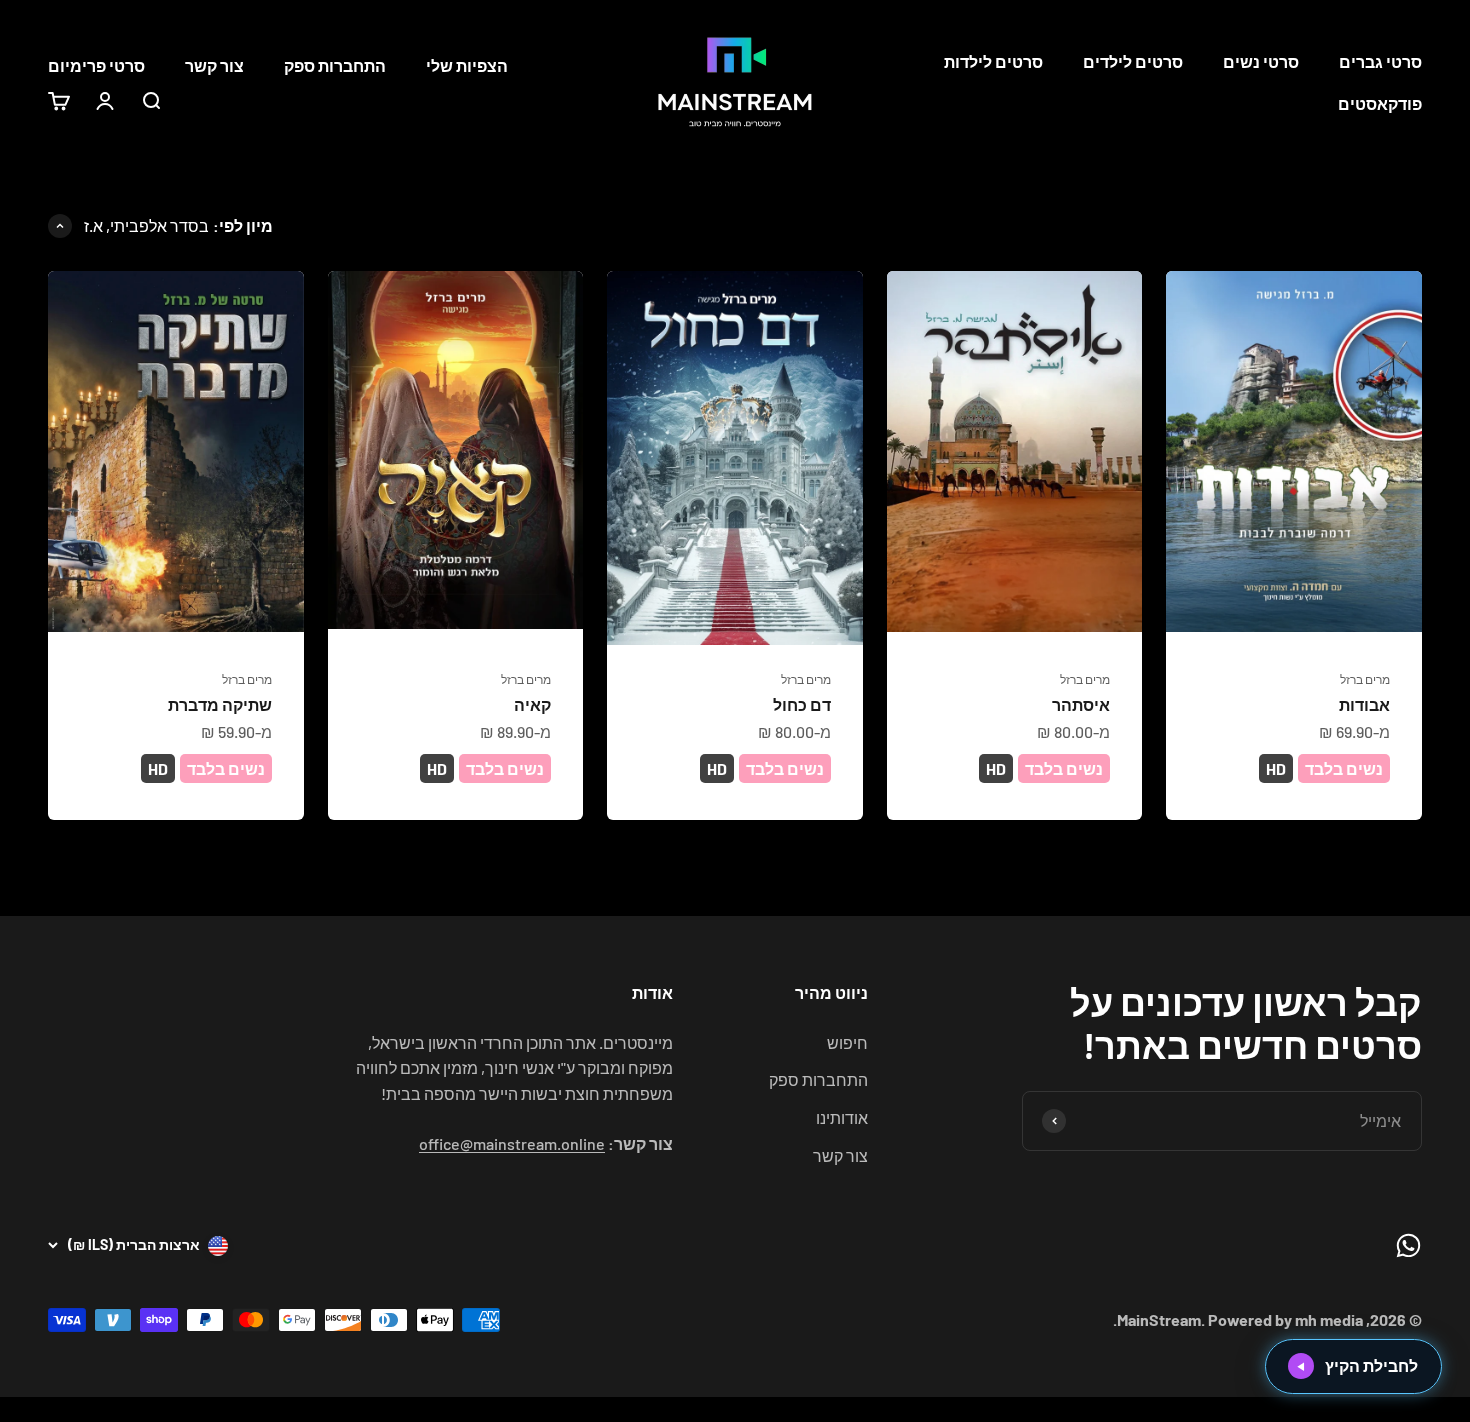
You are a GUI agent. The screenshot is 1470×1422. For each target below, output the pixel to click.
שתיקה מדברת (220, 704)
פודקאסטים (1380, 103)
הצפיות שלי (467, 65)
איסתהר (1081, 704)
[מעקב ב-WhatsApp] (1408, 1245)
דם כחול (802, 704)
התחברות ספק (335, 65)
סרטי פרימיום (96, 65)
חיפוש (847, 1042)
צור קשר (214, 65)
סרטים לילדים (1133, 61)
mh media (1329, 1319)
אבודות (1364, 704)
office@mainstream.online (512, 1143)
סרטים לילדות (993, 61)
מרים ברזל (1365, 679)
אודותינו (842, 1117)
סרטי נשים (1261, 61)
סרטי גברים (1380, 61)
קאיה (532, 704)
